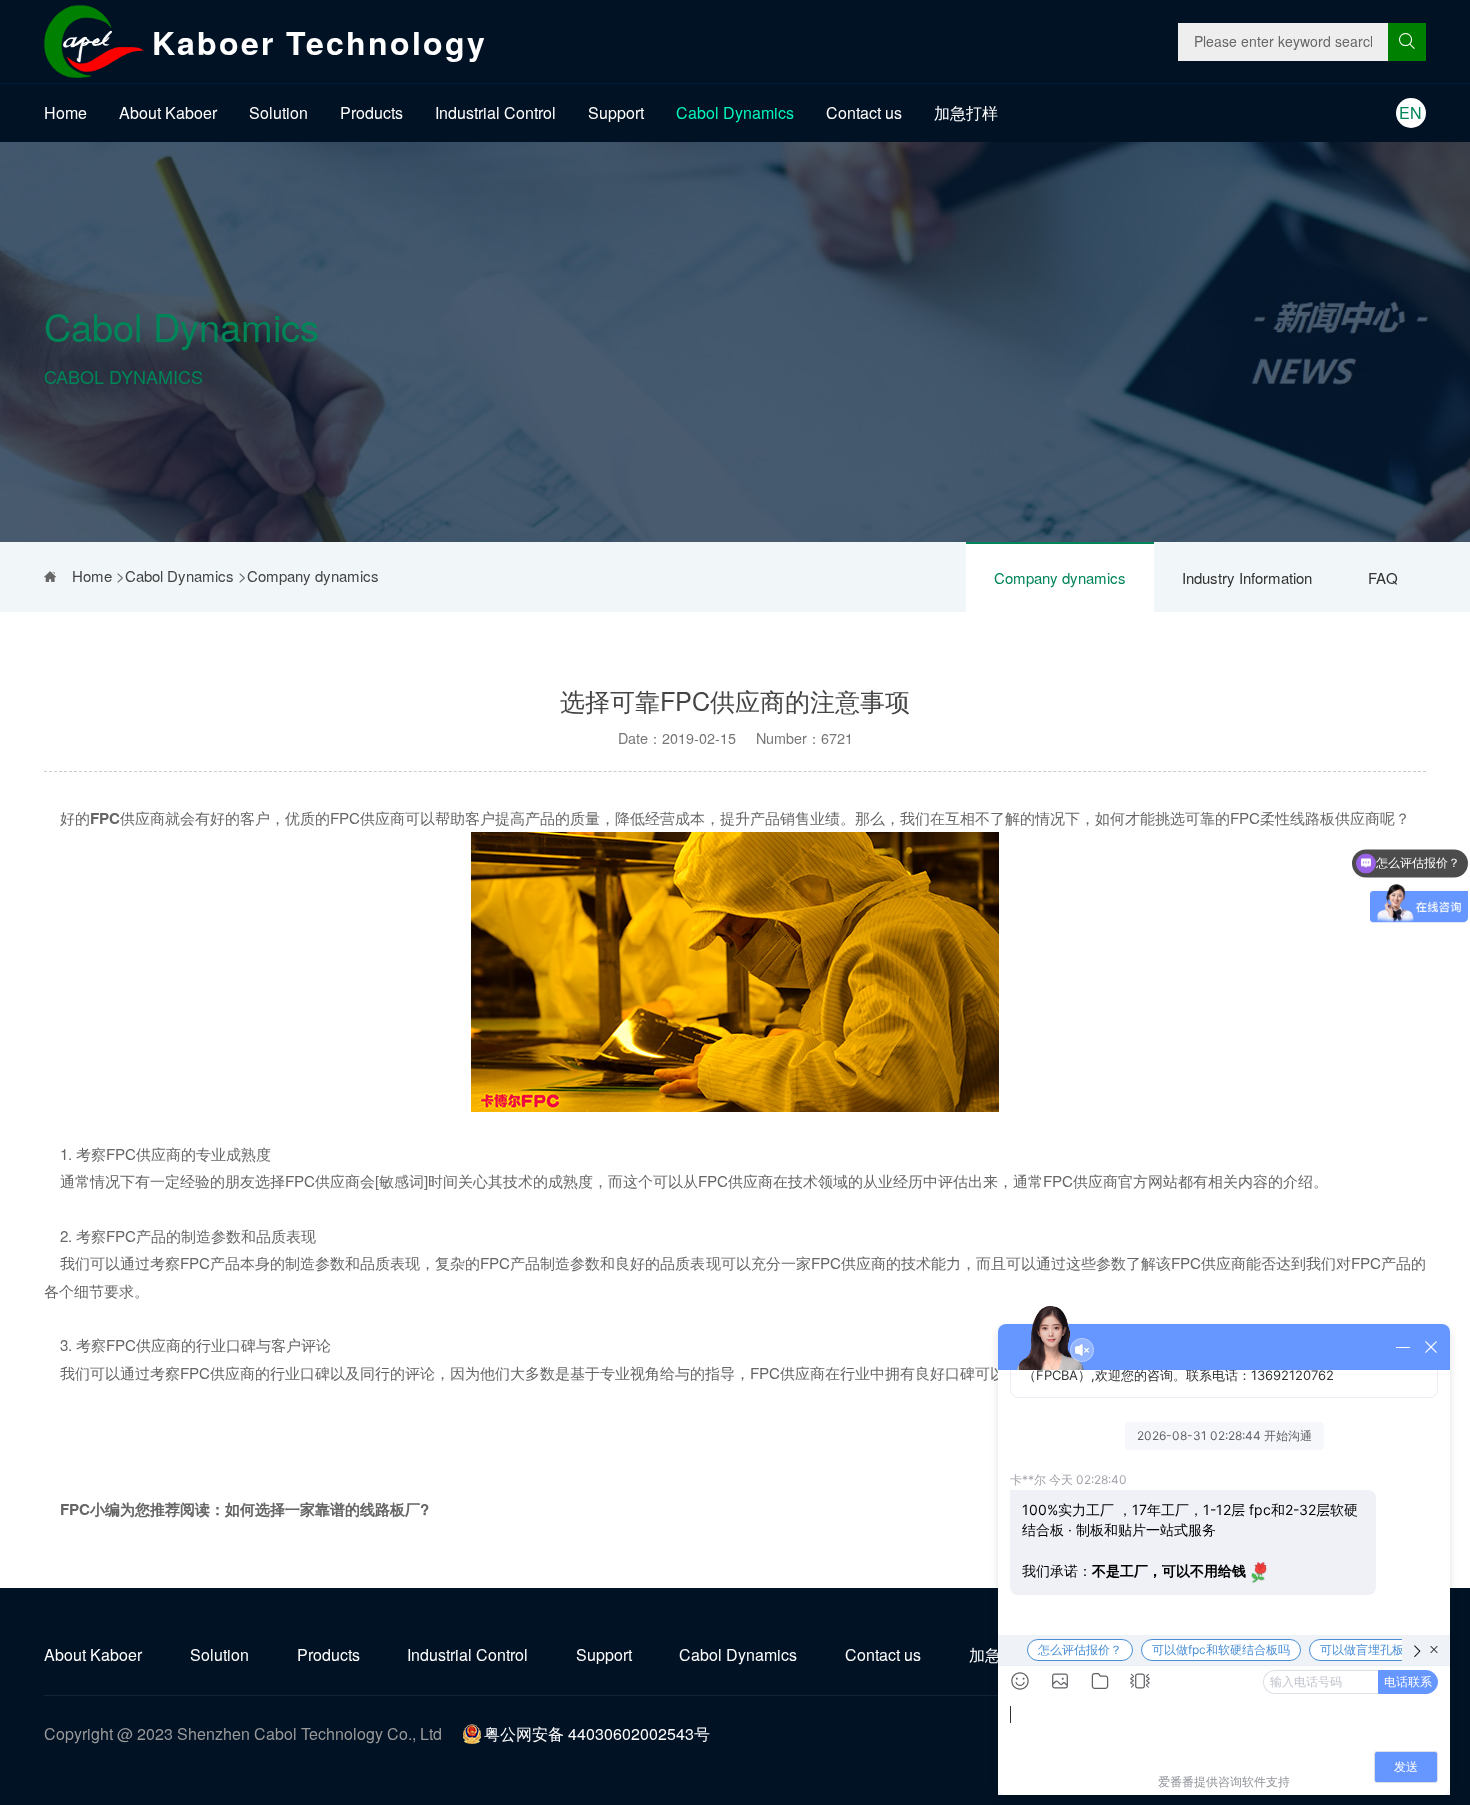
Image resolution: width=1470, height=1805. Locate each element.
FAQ (1383, 577)
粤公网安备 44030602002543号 (597, 1733)
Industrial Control (495, 112)
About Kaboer (168, 112)
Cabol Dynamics (735, 112)
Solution (278, 112)
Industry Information (1247, 577)
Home (65, 112)
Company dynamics (1060, 577)
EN (1410, 112)
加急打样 (966, 112)
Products (371, 112)
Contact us (864, 112)
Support (616, 112)
